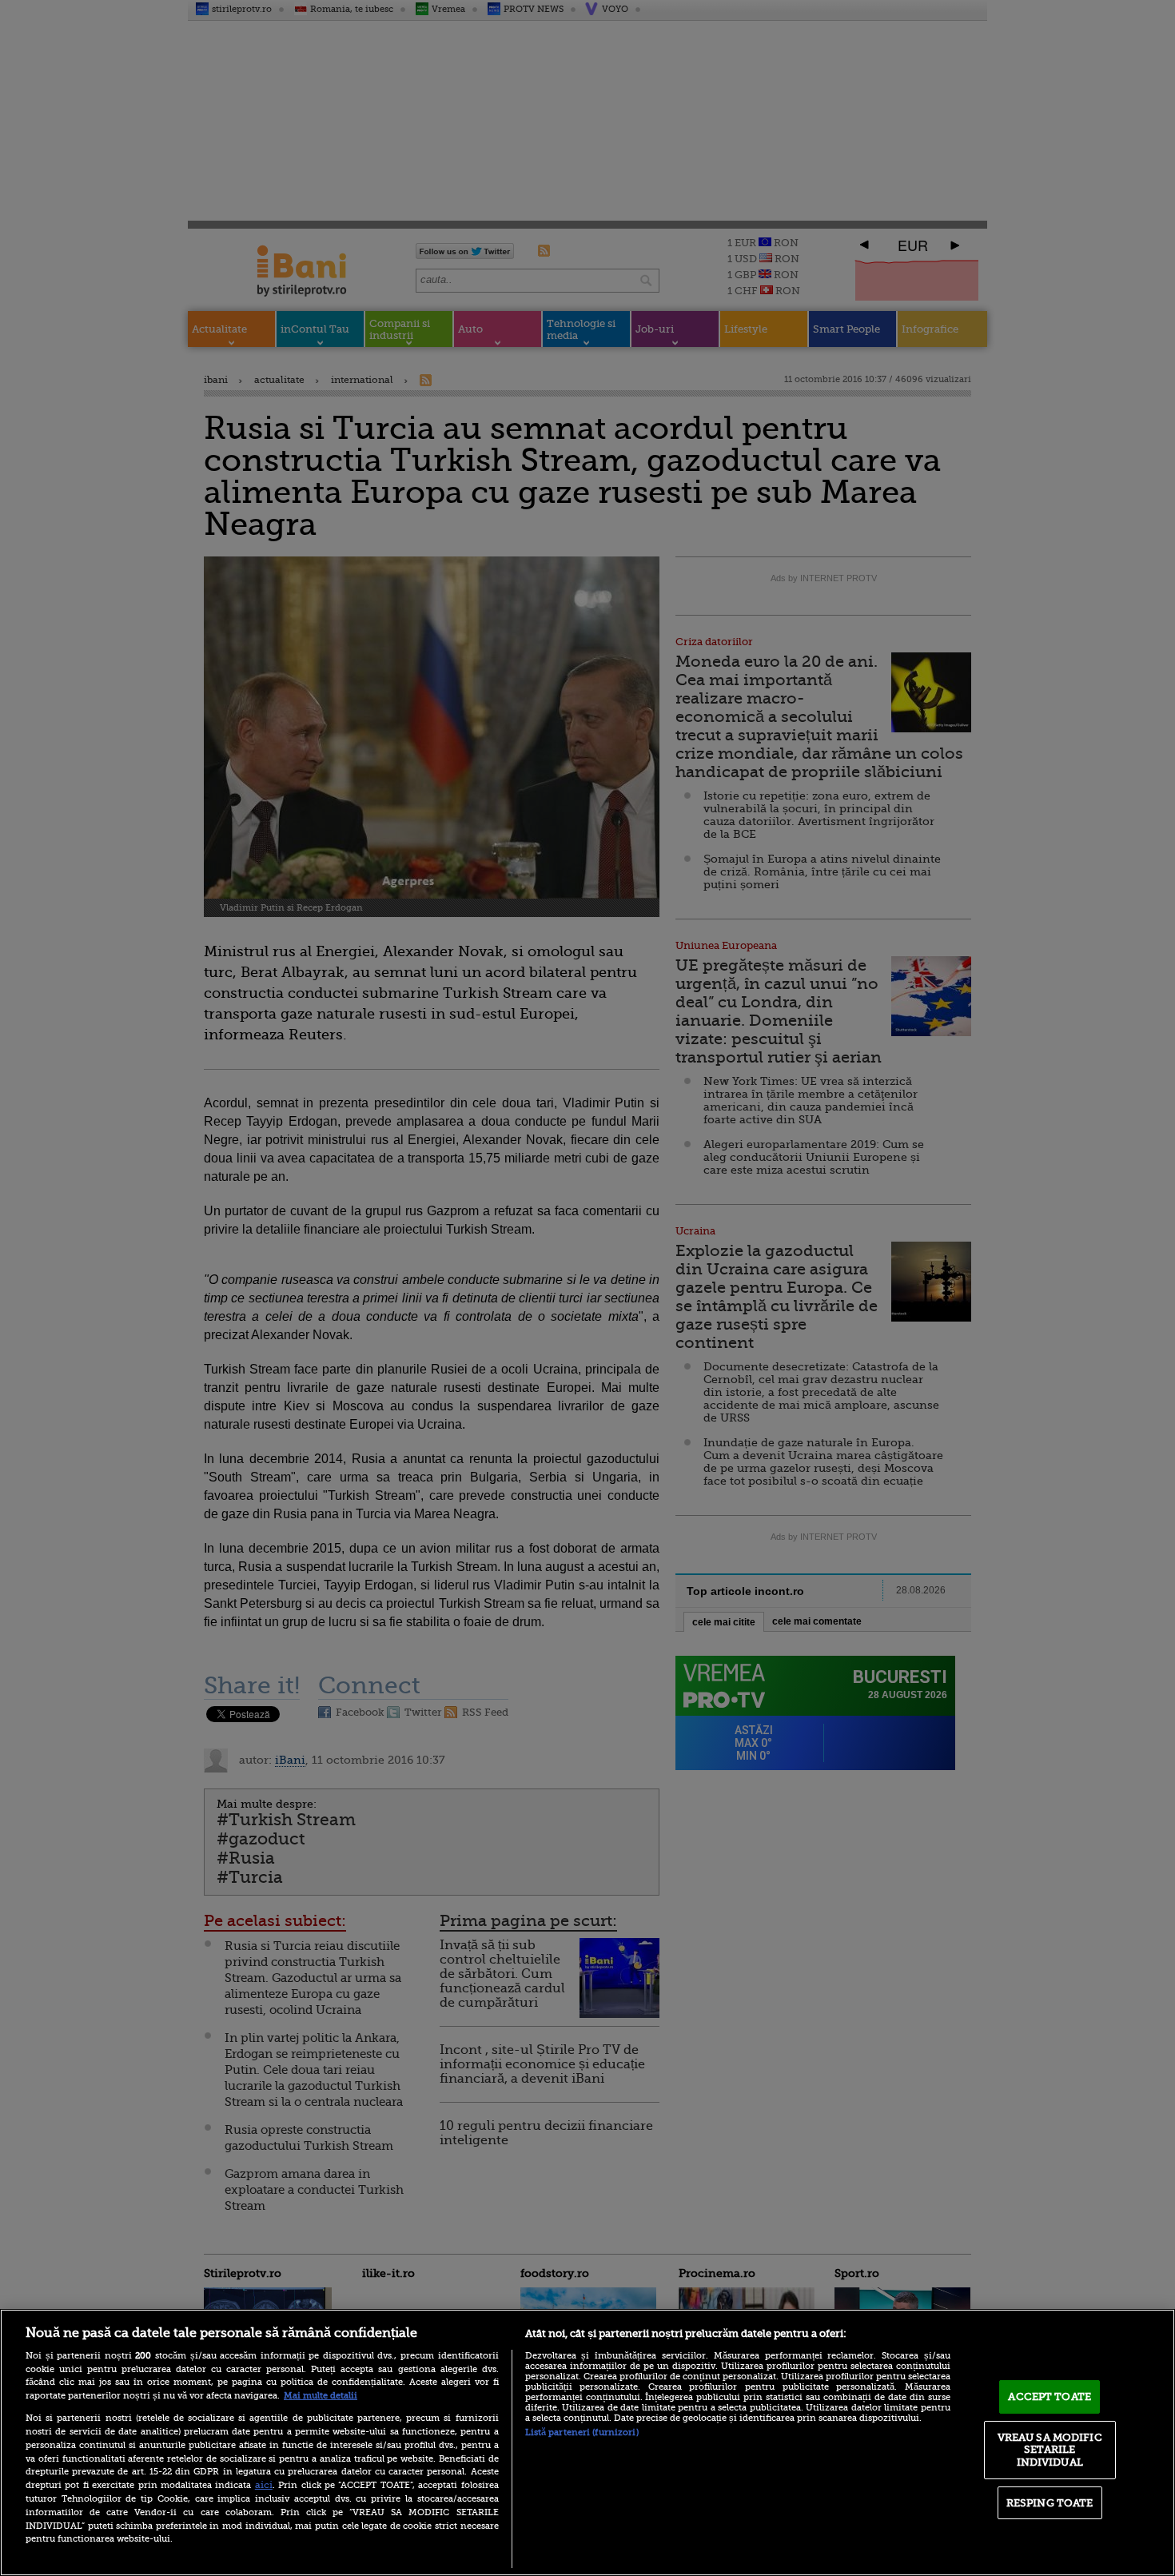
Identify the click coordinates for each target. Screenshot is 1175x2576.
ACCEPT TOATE (1050, 2397)
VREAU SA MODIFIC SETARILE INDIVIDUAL (1050, 2450)
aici (264, 2485)
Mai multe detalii (321, 2396)
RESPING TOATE (1050, 2503)
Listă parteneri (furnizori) (582, 2432)
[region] (587, 2442)
